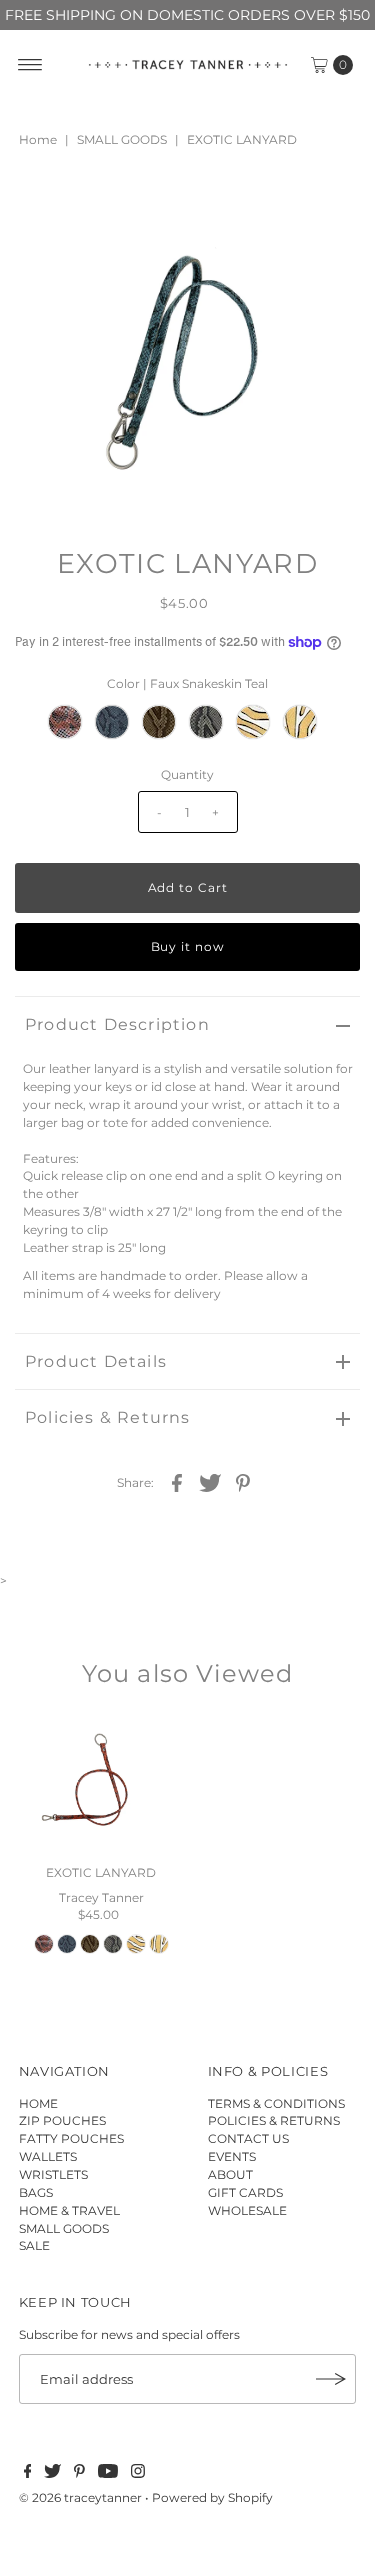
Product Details (96, 1361)
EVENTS (232, 2156)
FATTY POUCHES (71, 2138)
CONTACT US (248, 2138)
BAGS (36, 2192)
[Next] (96, 205)
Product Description (117, 1024)
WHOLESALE (247, 2210)
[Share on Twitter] (210, 1482)
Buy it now (188, 946)
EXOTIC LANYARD (101, 1872)
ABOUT (230, 2174)
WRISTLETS (53, 2174)
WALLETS (48, 2156)
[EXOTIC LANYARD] (101, 1785)
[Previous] (47, 205)
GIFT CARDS (245, 2192)
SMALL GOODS (122, 139)
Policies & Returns (108, 1417)
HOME (38, 2103)
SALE (34, 2245)
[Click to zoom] (328, 205)
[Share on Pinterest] (243, 1482)
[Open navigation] (30, 65)
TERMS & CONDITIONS (276, 2103)
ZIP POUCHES (62, 2120)
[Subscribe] (331, 2379)
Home (38, 139)
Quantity (187, 774)
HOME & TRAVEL (69, 2210)
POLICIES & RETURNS (274, 2120)
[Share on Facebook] (177, 1482)
